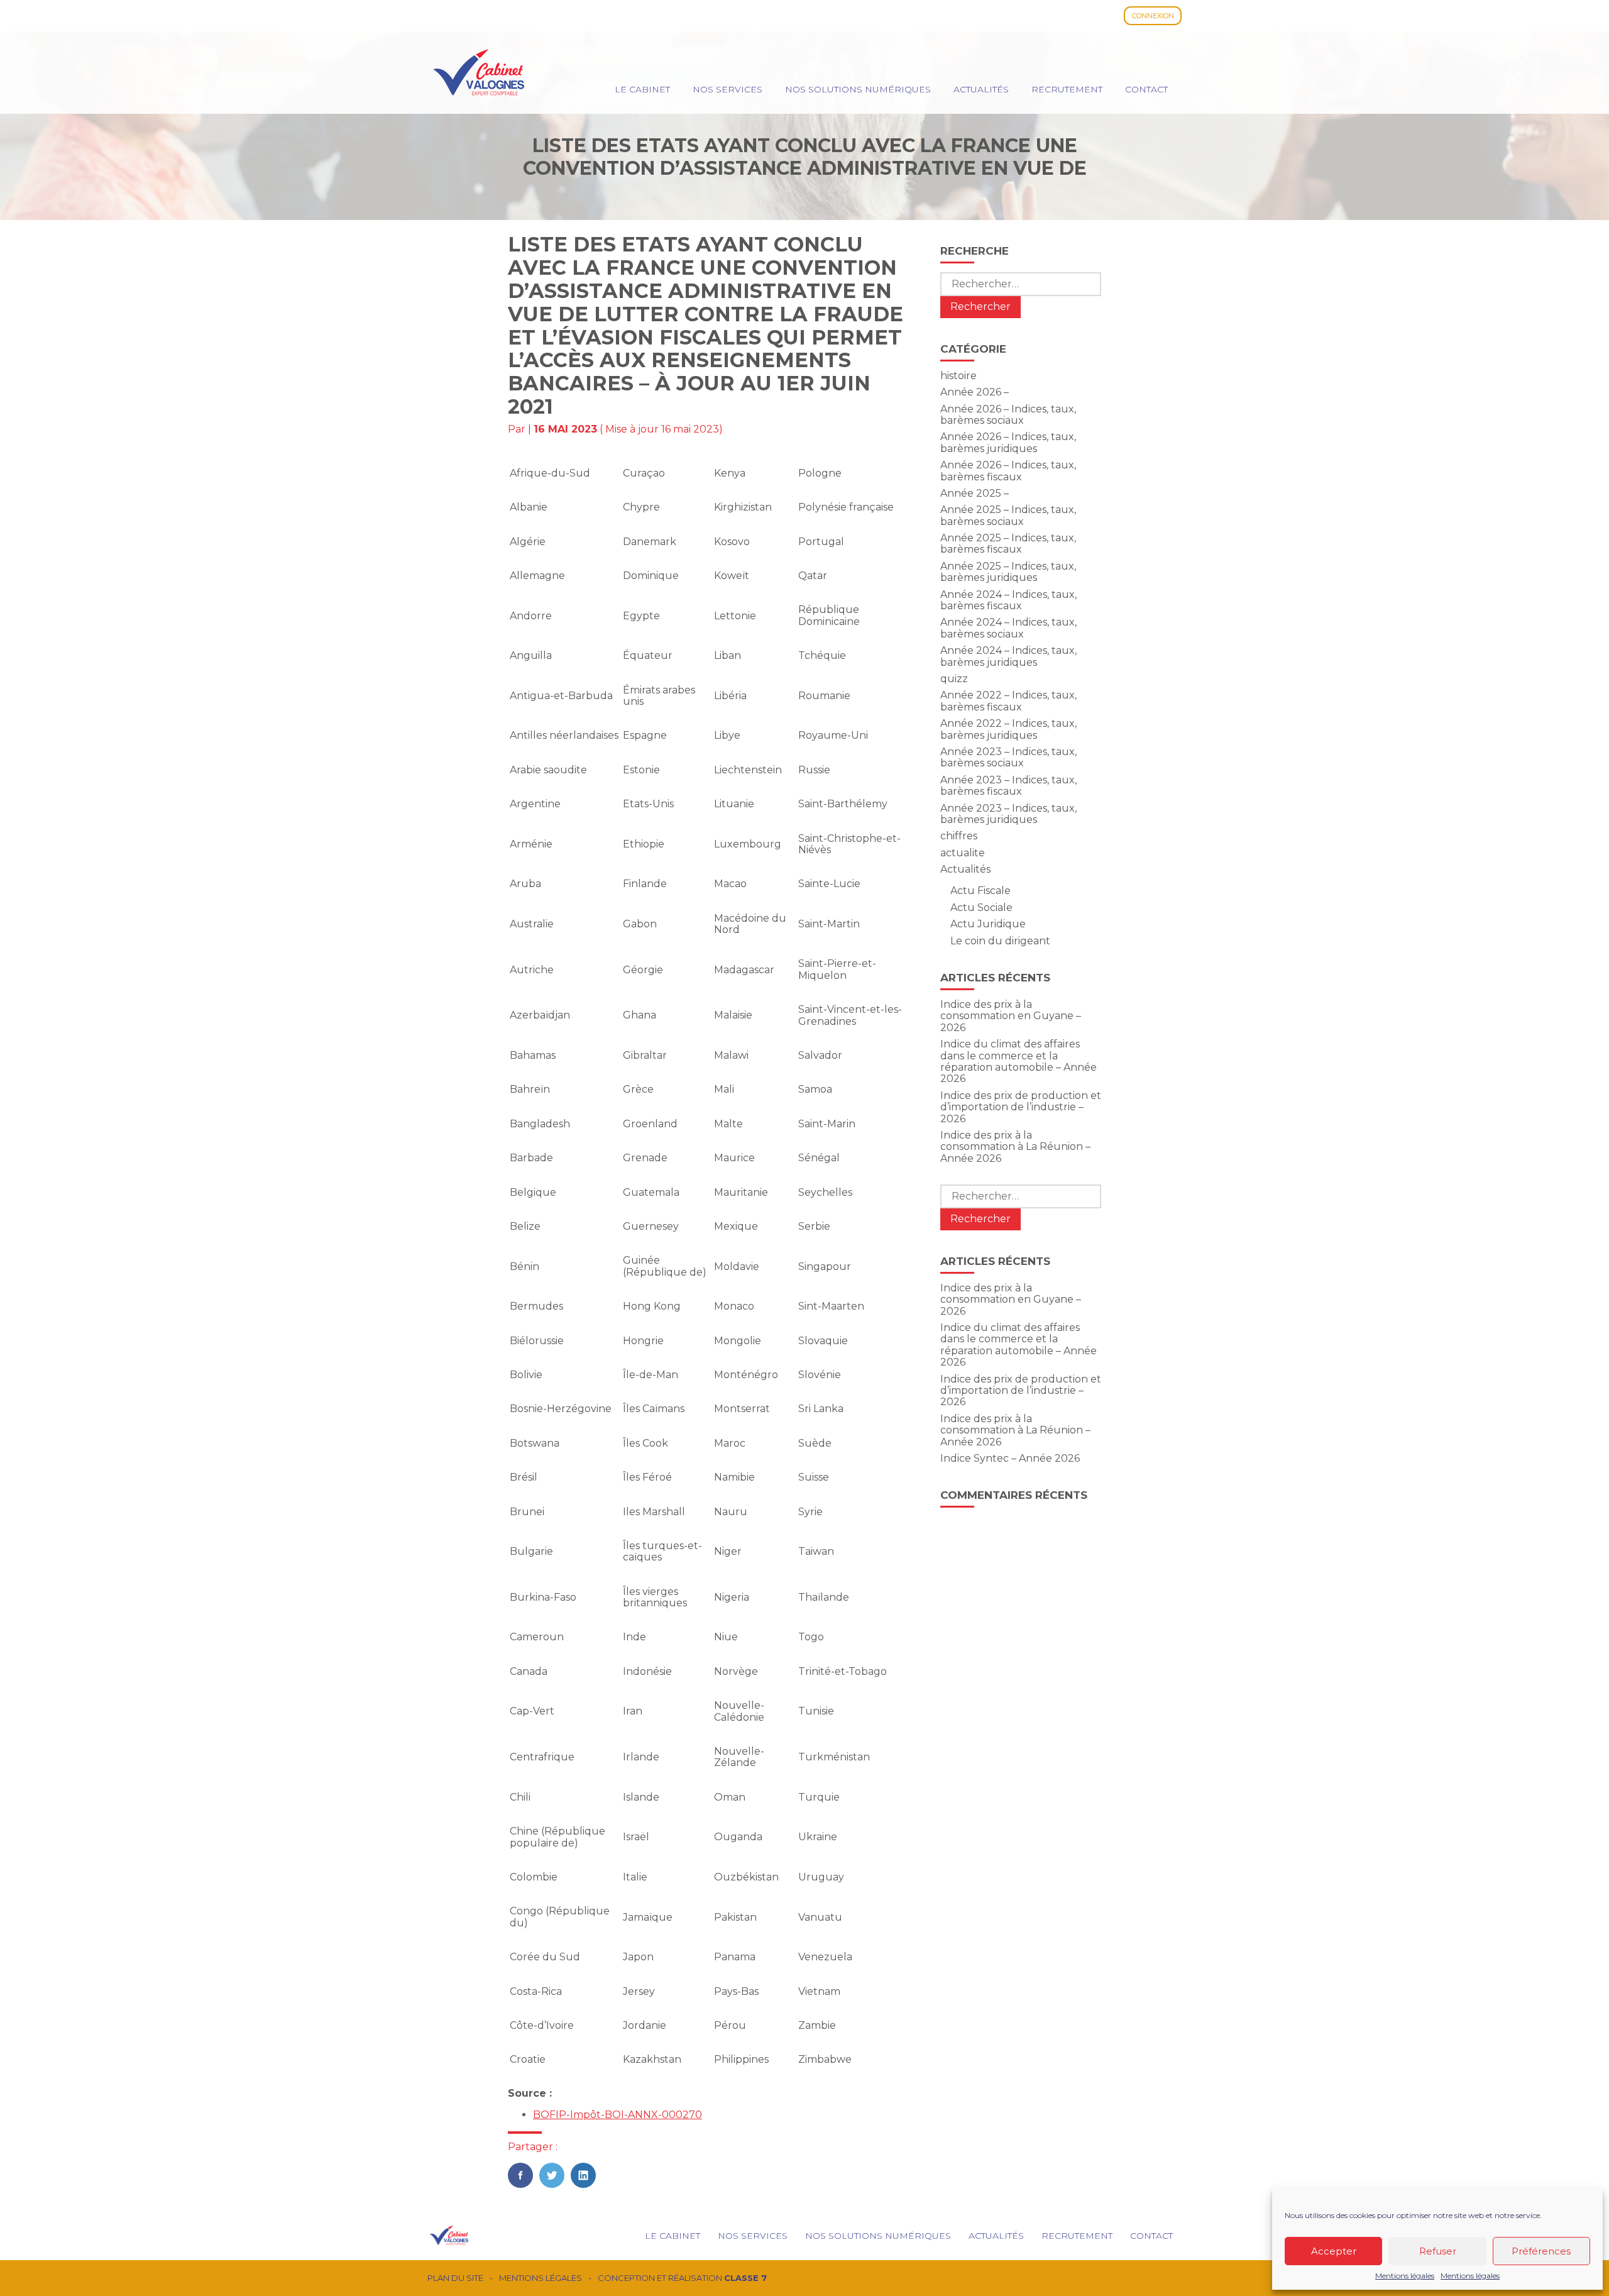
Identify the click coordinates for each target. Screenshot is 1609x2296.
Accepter (1334, 2251)
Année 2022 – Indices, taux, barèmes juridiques (1008, 729)
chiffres (959, 836)
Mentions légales (1405, 2276)
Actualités (981, 89)
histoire (958, 376)
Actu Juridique (988, 924)
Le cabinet (642, 89)
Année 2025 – (975, 493)
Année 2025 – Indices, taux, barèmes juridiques (1008, 572)
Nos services (728, 89)
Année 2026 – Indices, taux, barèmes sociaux (1008, 415)
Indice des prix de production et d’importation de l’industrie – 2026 (1021, 1107)
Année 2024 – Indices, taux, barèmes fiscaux (1008, 600)
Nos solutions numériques (858, 89)
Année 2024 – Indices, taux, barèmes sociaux (1008, 628)
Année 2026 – (975, 392)
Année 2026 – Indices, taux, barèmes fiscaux (1008, 471)
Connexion (1153, 16)
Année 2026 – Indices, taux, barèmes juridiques (1008, 442)
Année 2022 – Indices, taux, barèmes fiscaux (1008, 701)
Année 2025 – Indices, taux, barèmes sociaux (1008, 515)
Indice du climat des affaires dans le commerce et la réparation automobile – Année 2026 (1019, 1061)
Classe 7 (745, 2278)
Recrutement (1067, 89)
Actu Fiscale (980, 891)
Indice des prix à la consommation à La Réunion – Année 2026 (1015, 1147)
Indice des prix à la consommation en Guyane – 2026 (1011, 1016)
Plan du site (455, 2278)
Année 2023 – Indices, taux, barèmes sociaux (1008, 757)
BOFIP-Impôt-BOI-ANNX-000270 (618, 2115)
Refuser (1438, 2251)
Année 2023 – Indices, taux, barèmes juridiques (1008, 814)
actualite (963, 853)
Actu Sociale (981, 908)
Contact (1146, 89)
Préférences (1541, 2251)
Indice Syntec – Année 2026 (1010, 1458)
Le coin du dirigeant (1000, 941)
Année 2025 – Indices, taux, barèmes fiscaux (1008, 544)
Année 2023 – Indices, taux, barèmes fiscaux (1008, 786)
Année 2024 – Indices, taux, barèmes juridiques (1008, 656)
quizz (954, 679)
